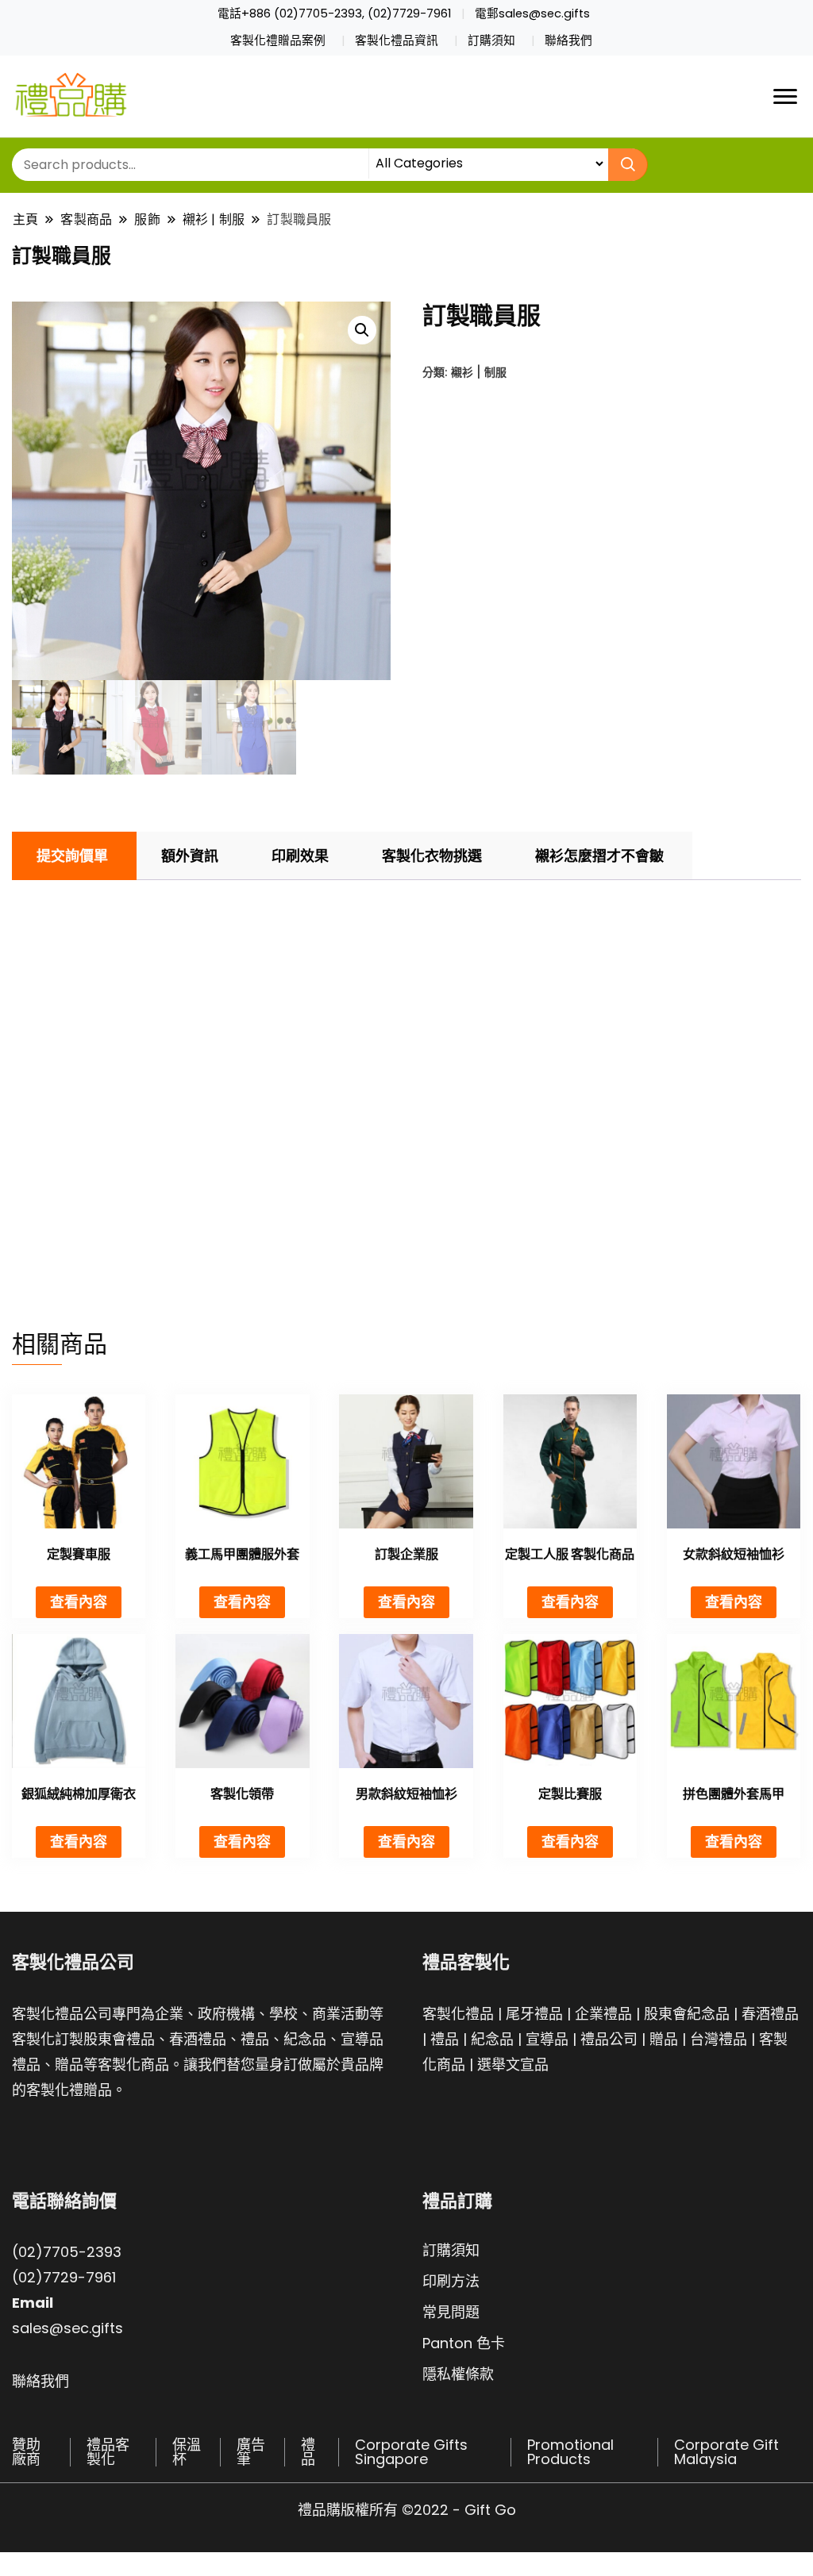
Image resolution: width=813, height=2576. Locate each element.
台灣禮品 (719, 2039)
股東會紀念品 (687, 2014)
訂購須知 (491, 40)
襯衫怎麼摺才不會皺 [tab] (599, 856)
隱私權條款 (458, 2374)
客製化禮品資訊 (397, 40)
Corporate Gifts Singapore (411, 2452)
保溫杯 (187, 2452)
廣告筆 (251, 2452)
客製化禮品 (458, 2014)
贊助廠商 (26, 2452)
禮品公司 (609, 2039)
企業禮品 (603, 2014)
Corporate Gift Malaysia (726, 2452)
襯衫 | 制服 (479, 372)
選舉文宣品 (513, 2065)
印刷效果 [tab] (300, 856)
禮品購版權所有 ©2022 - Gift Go (407, 2510)
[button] (362, 330)
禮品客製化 (108, 2452)
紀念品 (492, 2039)
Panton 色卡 (464, 2343)
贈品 (664, 2039)
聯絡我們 (568, 40)
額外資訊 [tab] (190, 856)
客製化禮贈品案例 (278, 40)
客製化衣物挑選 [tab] (432, 856)
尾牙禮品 (534, 2014)
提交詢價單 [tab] (72, 856)
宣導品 (547, 2039)
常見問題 (451, 2312)
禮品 (445, 2039)
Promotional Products (570, 2452)
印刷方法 (451, 2281)
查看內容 (79, 1602)
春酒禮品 (770, 2014)
